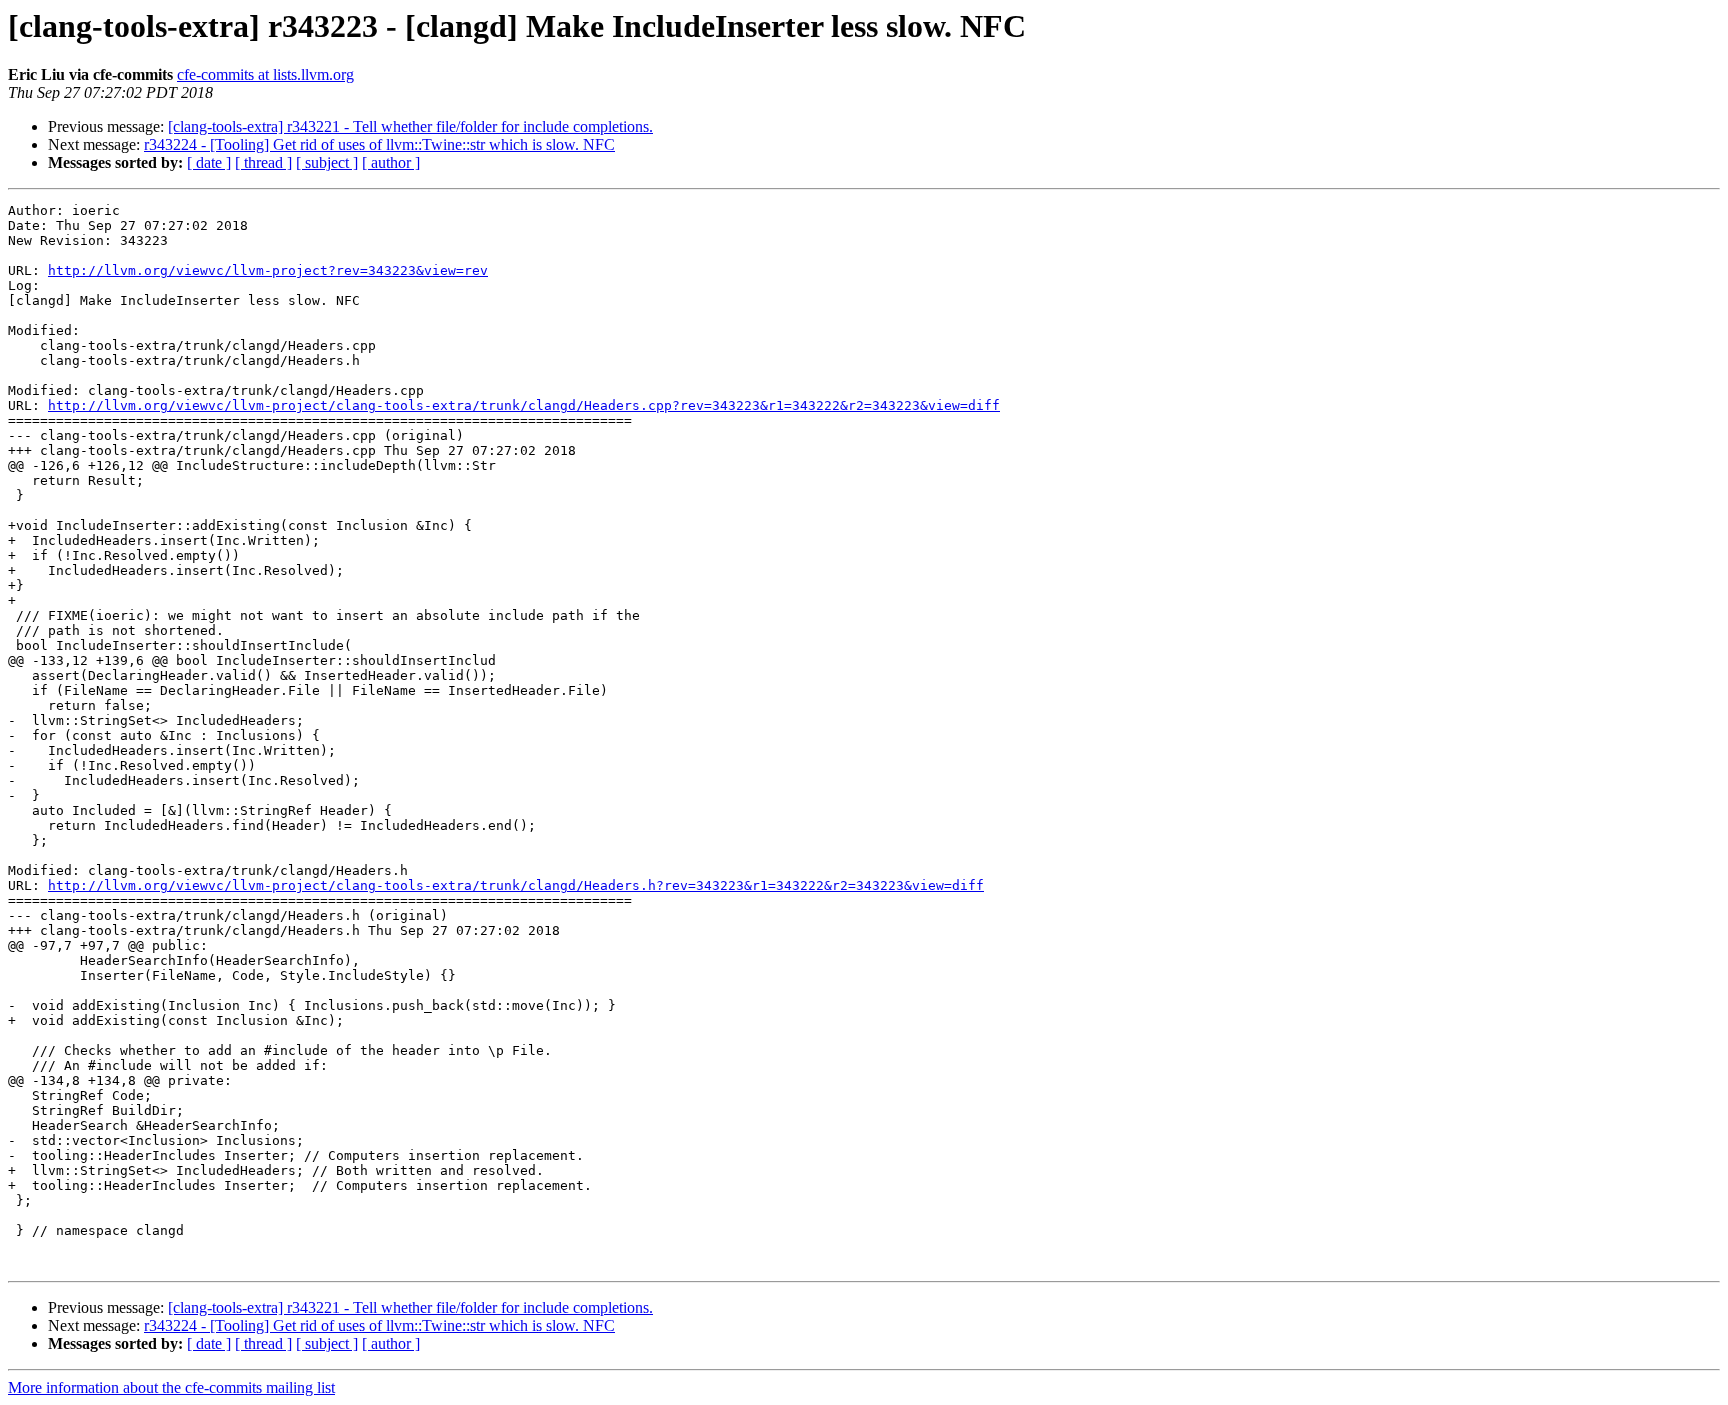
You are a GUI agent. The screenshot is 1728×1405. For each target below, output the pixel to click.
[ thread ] (263, 162)
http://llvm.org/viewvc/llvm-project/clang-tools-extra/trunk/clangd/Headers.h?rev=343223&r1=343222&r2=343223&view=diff (516, 885)
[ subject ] (327, 162)
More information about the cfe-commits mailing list (171, 1387)
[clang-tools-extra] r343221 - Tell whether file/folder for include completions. (410, 126)
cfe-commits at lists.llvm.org (265, 74)
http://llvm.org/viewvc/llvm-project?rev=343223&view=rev (268, 270)
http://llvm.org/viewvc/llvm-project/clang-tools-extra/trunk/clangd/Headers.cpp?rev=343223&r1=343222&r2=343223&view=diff (524, 405)
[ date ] (209, 162)
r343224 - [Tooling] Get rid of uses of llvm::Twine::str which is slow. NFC (379, 144)
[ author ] (391, 162)
